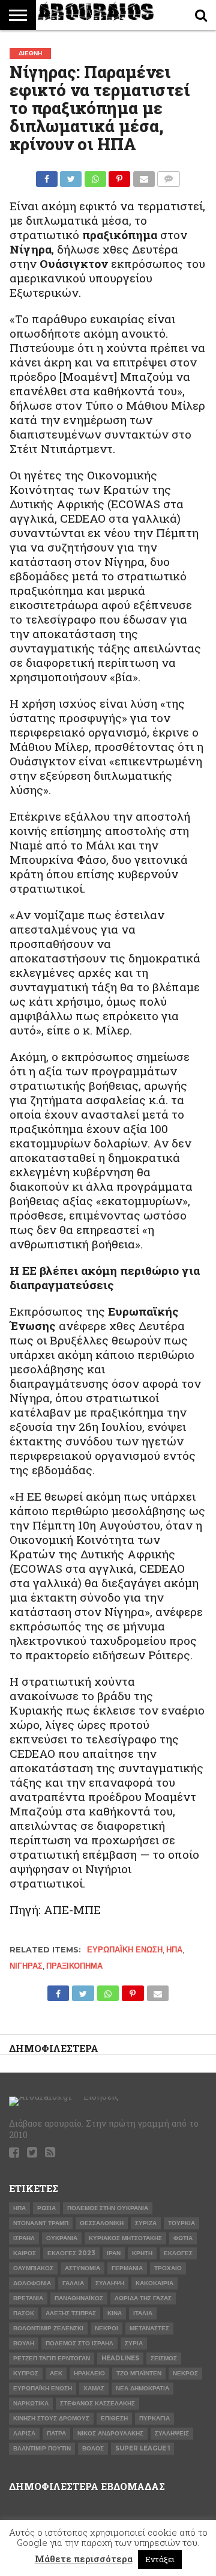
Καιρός (25, 2253)
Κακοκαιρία (154, 2283)
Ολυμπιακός (33, 2268)
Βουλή (24, 2343)
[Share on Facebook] (47, 176)
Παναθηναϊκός (79, 2298)
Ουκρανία (62, 2238)
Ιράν (114, 2253)
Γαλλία (73, 2283)
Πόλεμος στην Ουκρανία (108, 2208)
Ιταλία (143, 2313)
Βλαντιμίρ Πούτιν (42, 2448)
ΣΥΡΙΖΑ (146, 2223)
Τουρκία (181, 2223)
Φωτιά (183, 2238)
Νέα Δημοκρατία (142, 2388)
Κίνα (115, 2313)
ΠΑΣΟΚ (24, 2313)
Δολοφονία (32, 2283)
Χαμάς (94, 2388)
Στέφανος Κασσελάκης (97, 2403)
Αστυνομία (82, 2268)
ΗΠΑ (174, 1950)
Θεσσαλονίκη (102, 2223)
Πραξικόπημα (74, 1966)
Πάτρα (56, 2433)
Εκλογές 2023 (71, 2253)
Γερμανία (127, 2268)
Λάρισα (24, 2433)
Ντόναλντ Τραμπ (41, 2223)
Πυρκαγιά (154, 2418)
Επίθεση (114, 2418)
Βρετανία (28, 2298)
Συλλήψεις (172, 2433)
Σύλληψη (110, 2283)
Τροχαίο (168, 2268)
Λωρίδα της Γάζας (143, 2298)
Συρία (134, 2343)
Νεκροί (106, 2328)
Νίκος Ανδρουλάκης (110, 2433)
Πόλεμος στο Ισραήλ (79, 2343)
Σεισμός (164, 2358)
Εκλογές (178, 2253)
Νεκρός (185, 2373)
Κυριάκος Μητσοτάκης (125, 2238)
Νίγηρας (26, 1966)
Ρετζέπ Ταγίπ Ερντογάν (52, 2358)
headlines (120, 2358)
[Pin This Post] (119, 176)
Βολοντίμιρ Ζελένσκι (48, 2328)
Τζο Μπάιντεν (139, 2373)
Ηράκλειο (89, 2373)
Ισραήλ (24, 2238)
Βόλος (93, 2448)
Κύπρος (26, 2373)
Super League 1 (142, 2448)
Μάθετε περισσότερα (84, 2559)
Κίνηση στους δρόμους (51, 2418)
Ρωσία (46, 2208)
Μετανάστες (149, 2328)
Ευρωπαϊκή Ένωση (125, 1950)
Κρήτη (142, 2253)
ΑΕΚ (56, 2373)
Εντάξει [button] (160, 2559)
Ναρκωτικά (31, 2403)
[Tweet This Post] (71, 176)
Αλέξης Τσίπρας (71, 2313)
